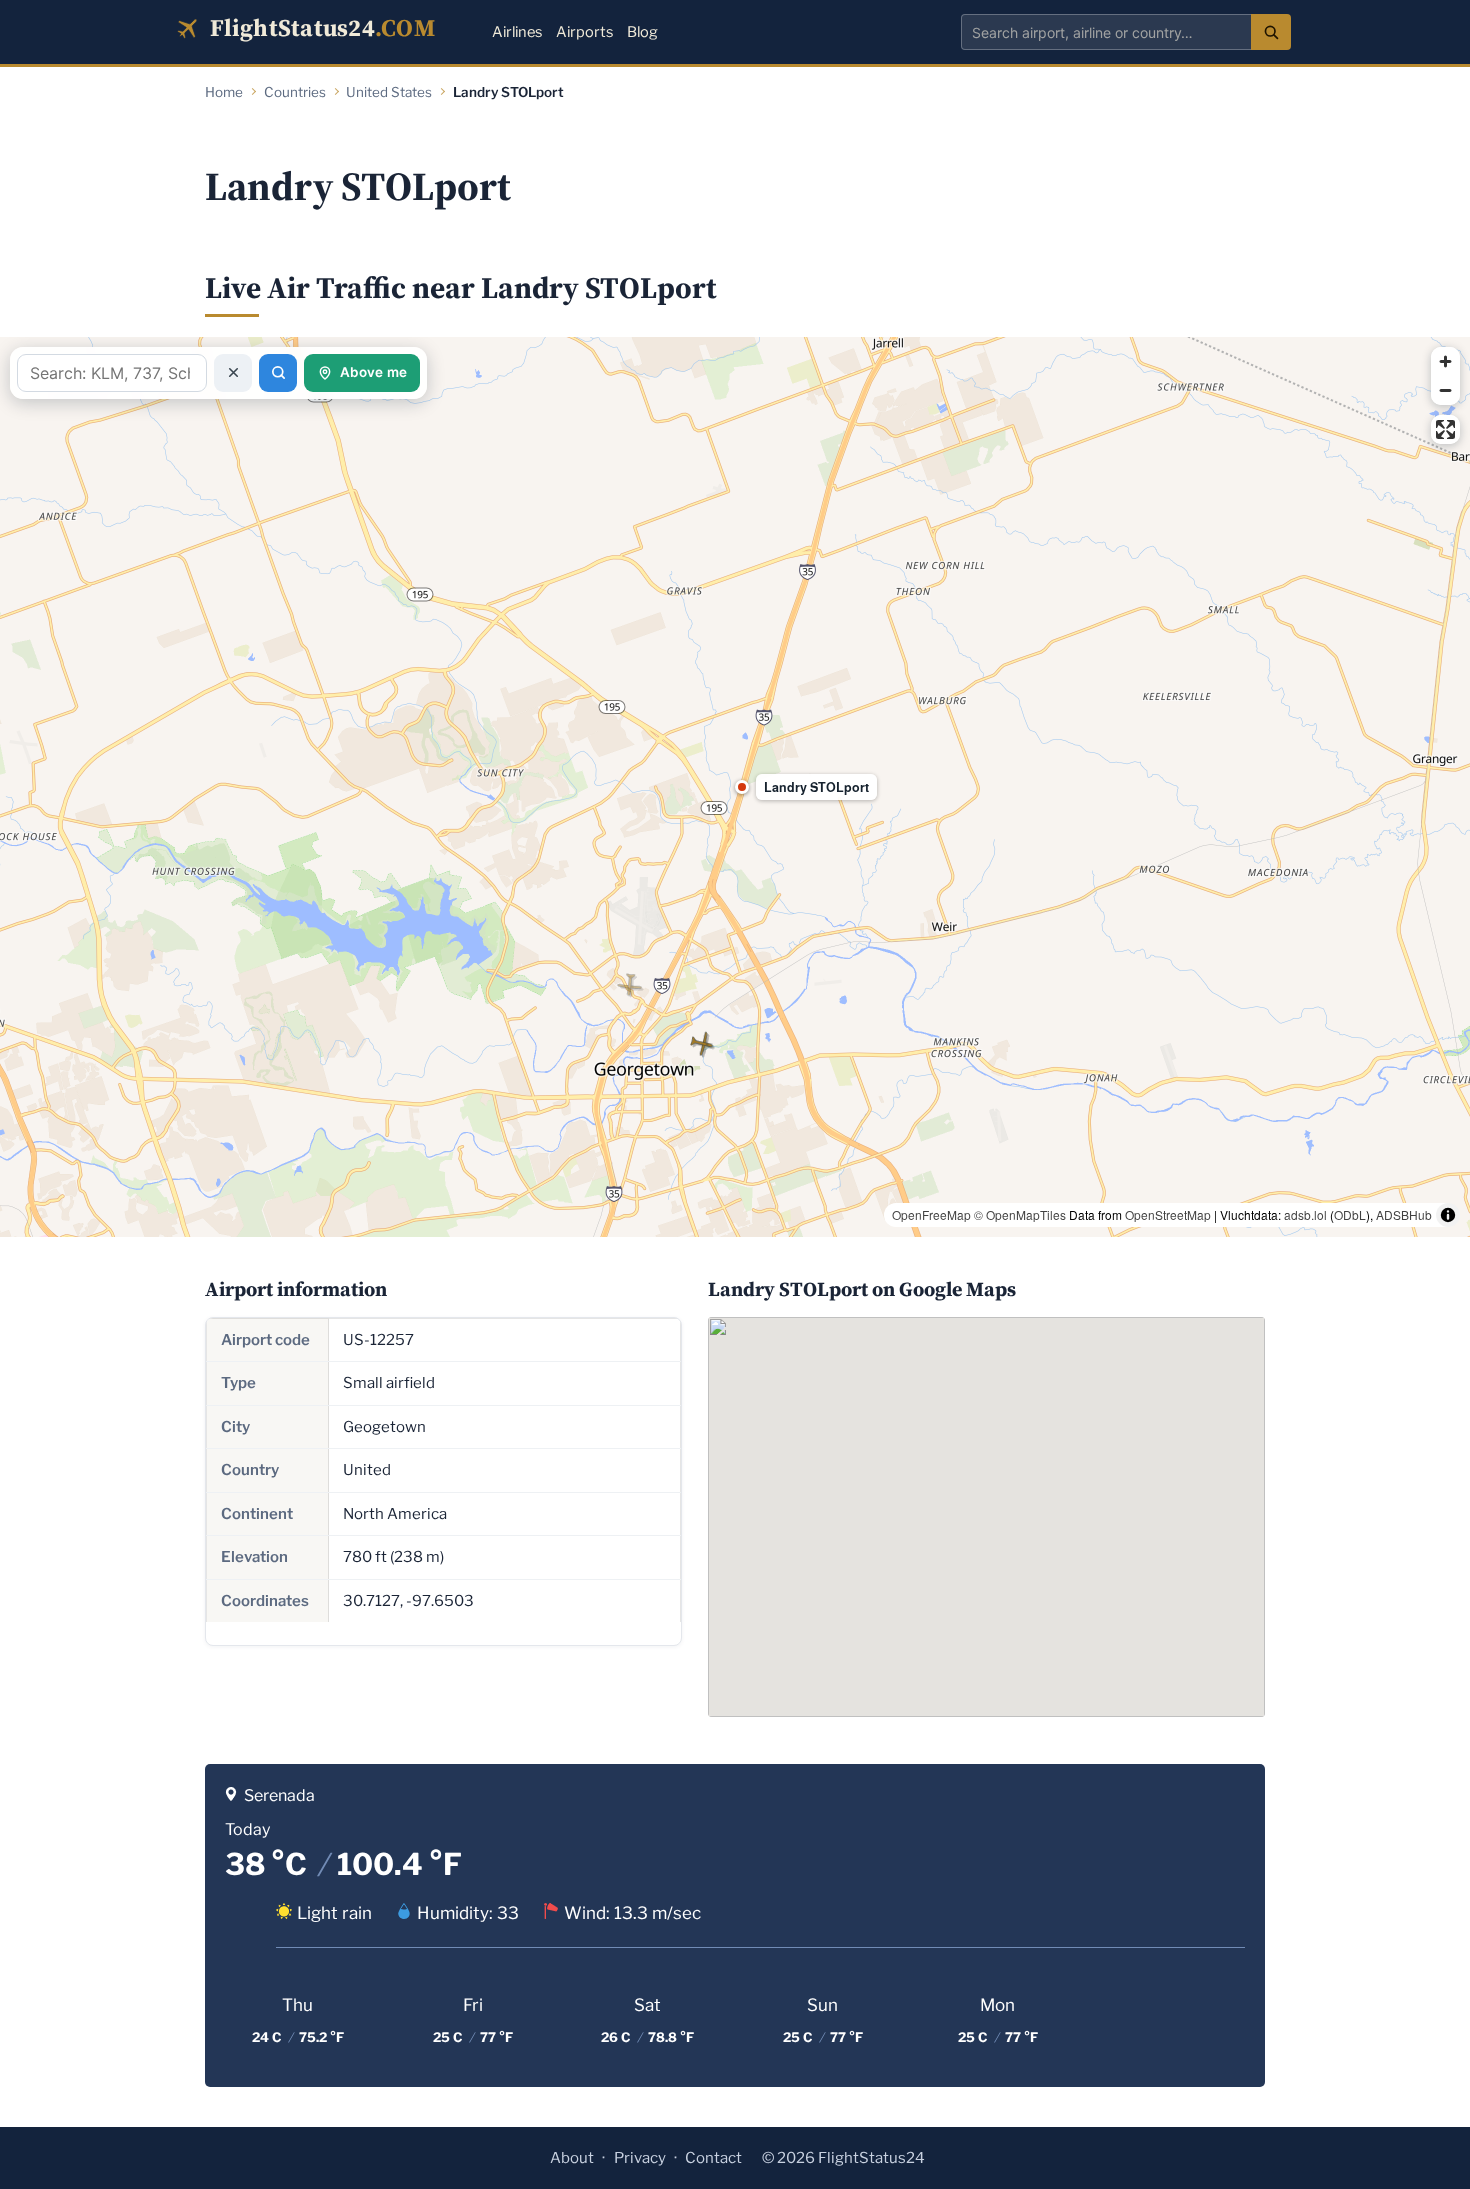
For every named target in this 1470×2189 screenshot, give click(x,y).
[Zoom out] (1445, 390)
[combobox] (1106, 32)
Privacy (640, 2158)
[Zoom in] (1445, 361)
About (572, 2158)
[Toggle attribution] (1448, 1215)
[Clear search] (233, 373)
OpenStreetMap (1168, 1214)
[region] (735, 787)
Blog (642, 32)
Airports (584, 32)
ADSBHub (1404, 1214)
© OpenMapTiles (1020, 1214)
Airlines (517, 32)
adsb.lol (1305, 1214)
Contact (713, 2158)
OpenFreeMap (931, 1214)
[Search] (1271, 32)
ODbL (1350, 1214)
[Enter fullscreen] (1445, 429)
